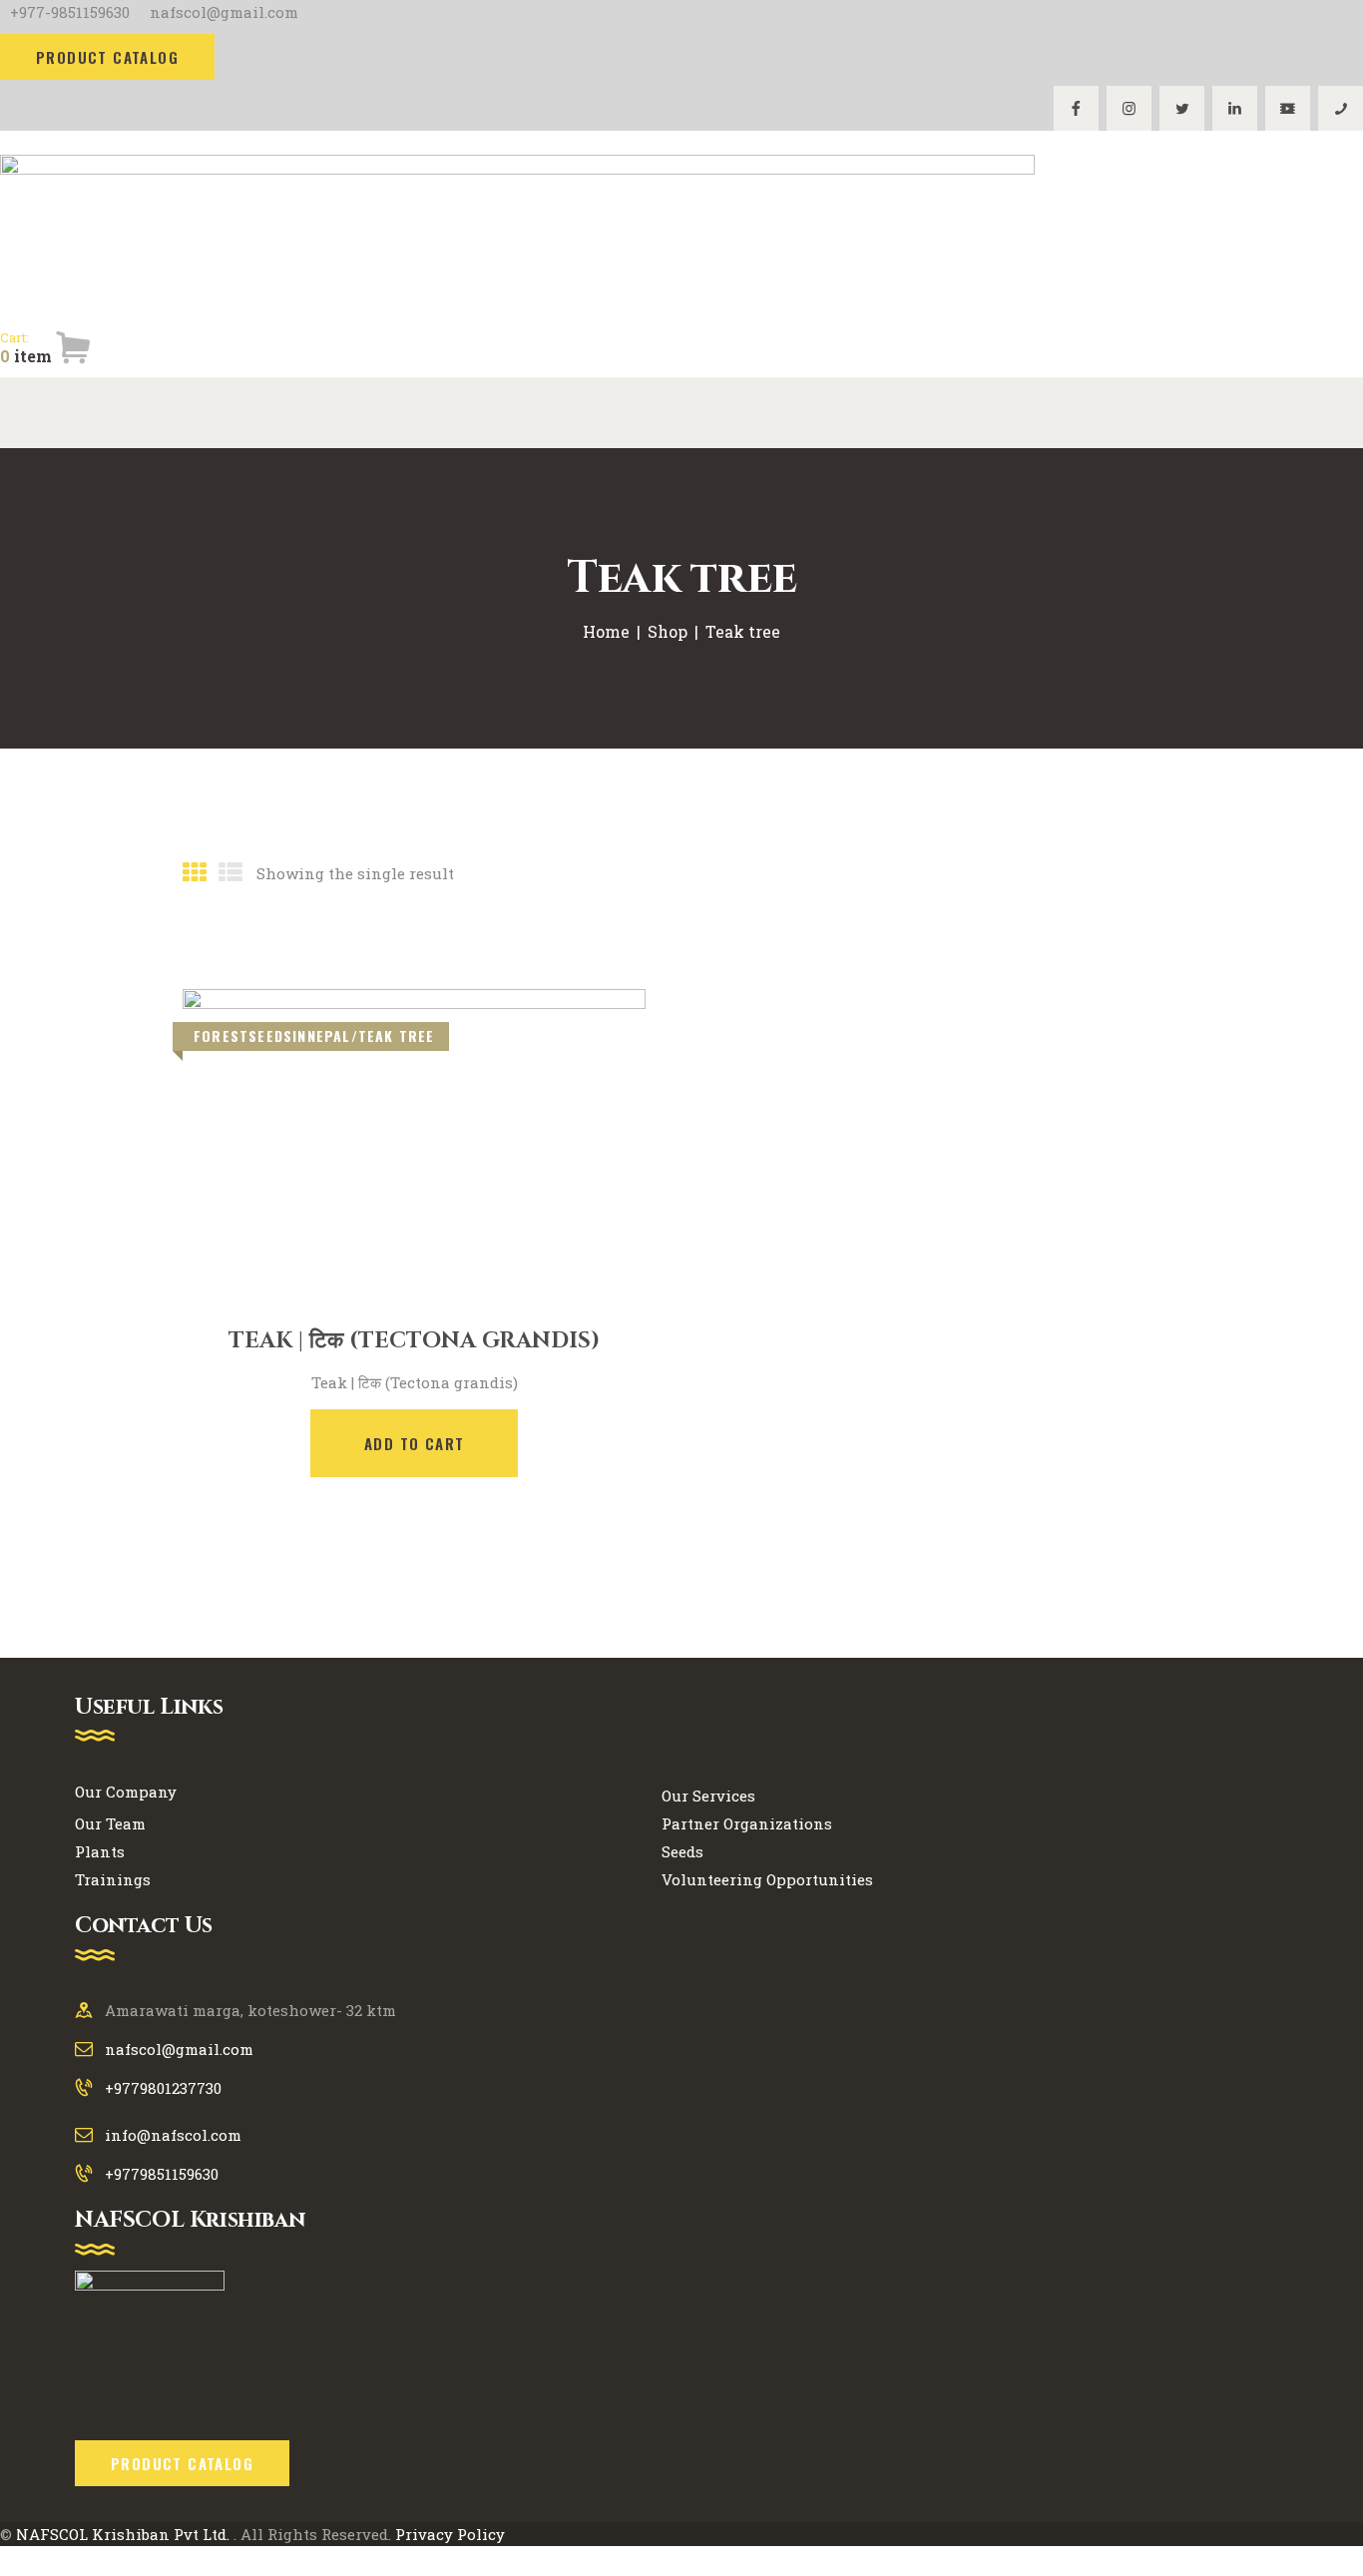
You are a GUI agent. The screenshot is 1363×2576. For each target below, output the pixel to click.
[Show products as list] (230, 872)
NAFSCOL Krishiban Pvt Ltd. (123, 2534)
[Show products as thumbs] (195, 872)
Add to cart (414, 1443)
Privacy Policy (450, 2534)
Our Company (126, 1792)
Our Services (708, 1796)
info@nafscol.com (173, 2135)
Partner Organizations (747, 1823)
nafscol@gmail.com (179, 2049)
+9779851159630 (162, 2174)
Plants (100, 1851)
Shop (668, 631)
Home (606, 631)
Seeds (682, 1851)
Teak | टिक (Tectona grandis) (414, 1341)
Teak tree (397, 1035)
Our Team (110, 1823)
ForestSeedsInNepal (272, 1035)
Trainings (113, 1879)
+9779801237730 (163, 2088)
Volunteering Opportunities (767, 1879)
